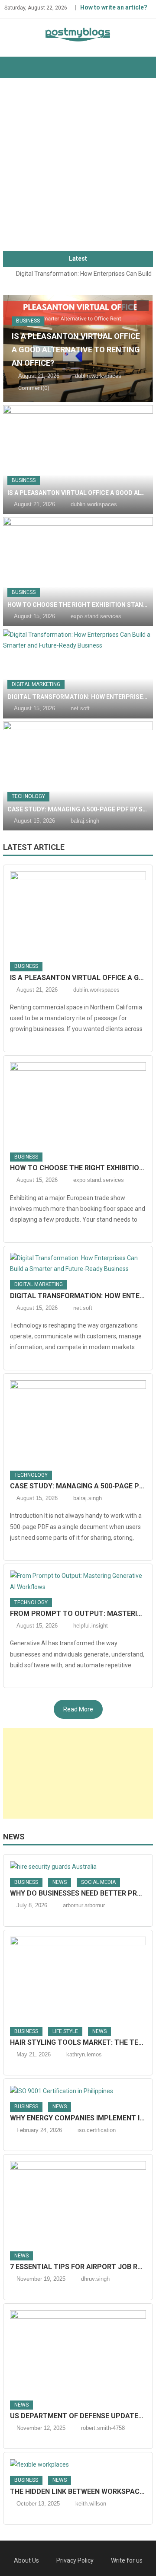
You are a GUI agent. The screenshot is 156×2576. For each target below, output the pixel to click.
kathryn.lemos (84, 2054)
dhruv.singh (95, 2279)
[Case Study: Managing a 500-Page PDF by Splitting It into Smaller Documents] (78, 776)
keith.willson (91, 2504)
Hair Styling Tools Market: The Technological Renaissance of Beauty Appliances (78, 2042)
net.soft (80, 708)
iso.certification (97, 2130)
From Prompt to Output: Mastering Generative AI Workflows (78, 1614)
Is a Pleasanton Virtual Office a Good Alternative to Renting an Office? (76, 350)
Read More (78, 1709)
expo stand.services (96, 616)
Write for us (127, 2560)
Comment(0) (34, 388)
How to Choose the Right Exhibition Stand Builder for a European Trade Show (78, 605)
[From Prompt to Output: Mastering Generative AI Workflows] (78, 1581)
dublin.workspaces (98, 376)
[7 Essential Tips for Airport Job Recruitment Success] (78, 2203)
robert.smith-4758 (103, 2428)
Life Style (65, 2031)
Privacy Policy (75, 2560)
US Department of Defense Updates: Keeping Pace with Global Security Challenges (78, 2416)
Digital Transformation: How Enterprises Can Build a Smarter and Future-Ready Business (78, 697)
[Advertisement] (78, 169)
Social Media (98, 1882)
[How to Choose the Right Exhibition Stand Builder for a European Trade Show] (78, 571)
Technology (28, 796)
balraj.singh (85, 821)
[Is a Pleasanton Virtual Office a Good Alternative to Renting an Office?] (78, 460)
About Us (26, 2560)
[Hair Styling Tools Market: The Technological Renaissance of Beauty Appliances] (78, 1979)
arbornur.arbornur (84, 1905)
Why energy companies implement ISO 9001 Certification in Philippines (78, 2118)
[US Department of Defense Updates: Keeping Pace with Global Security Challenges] (78, 2353)
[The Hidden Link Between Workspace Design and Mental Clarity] (78, 2464)
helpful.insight (91, 1626)
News (14, 1837)
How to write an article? (114, 7)
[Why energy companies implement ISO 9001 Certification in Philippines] (78, 2091)
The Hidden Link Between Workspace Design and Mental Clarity (78, 2491)
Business (28, 321)
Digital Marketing (36, 684)
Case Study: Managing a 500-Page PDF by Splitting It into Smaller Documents (78, 809)
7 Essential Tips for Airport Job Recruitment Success (78, 2267)
